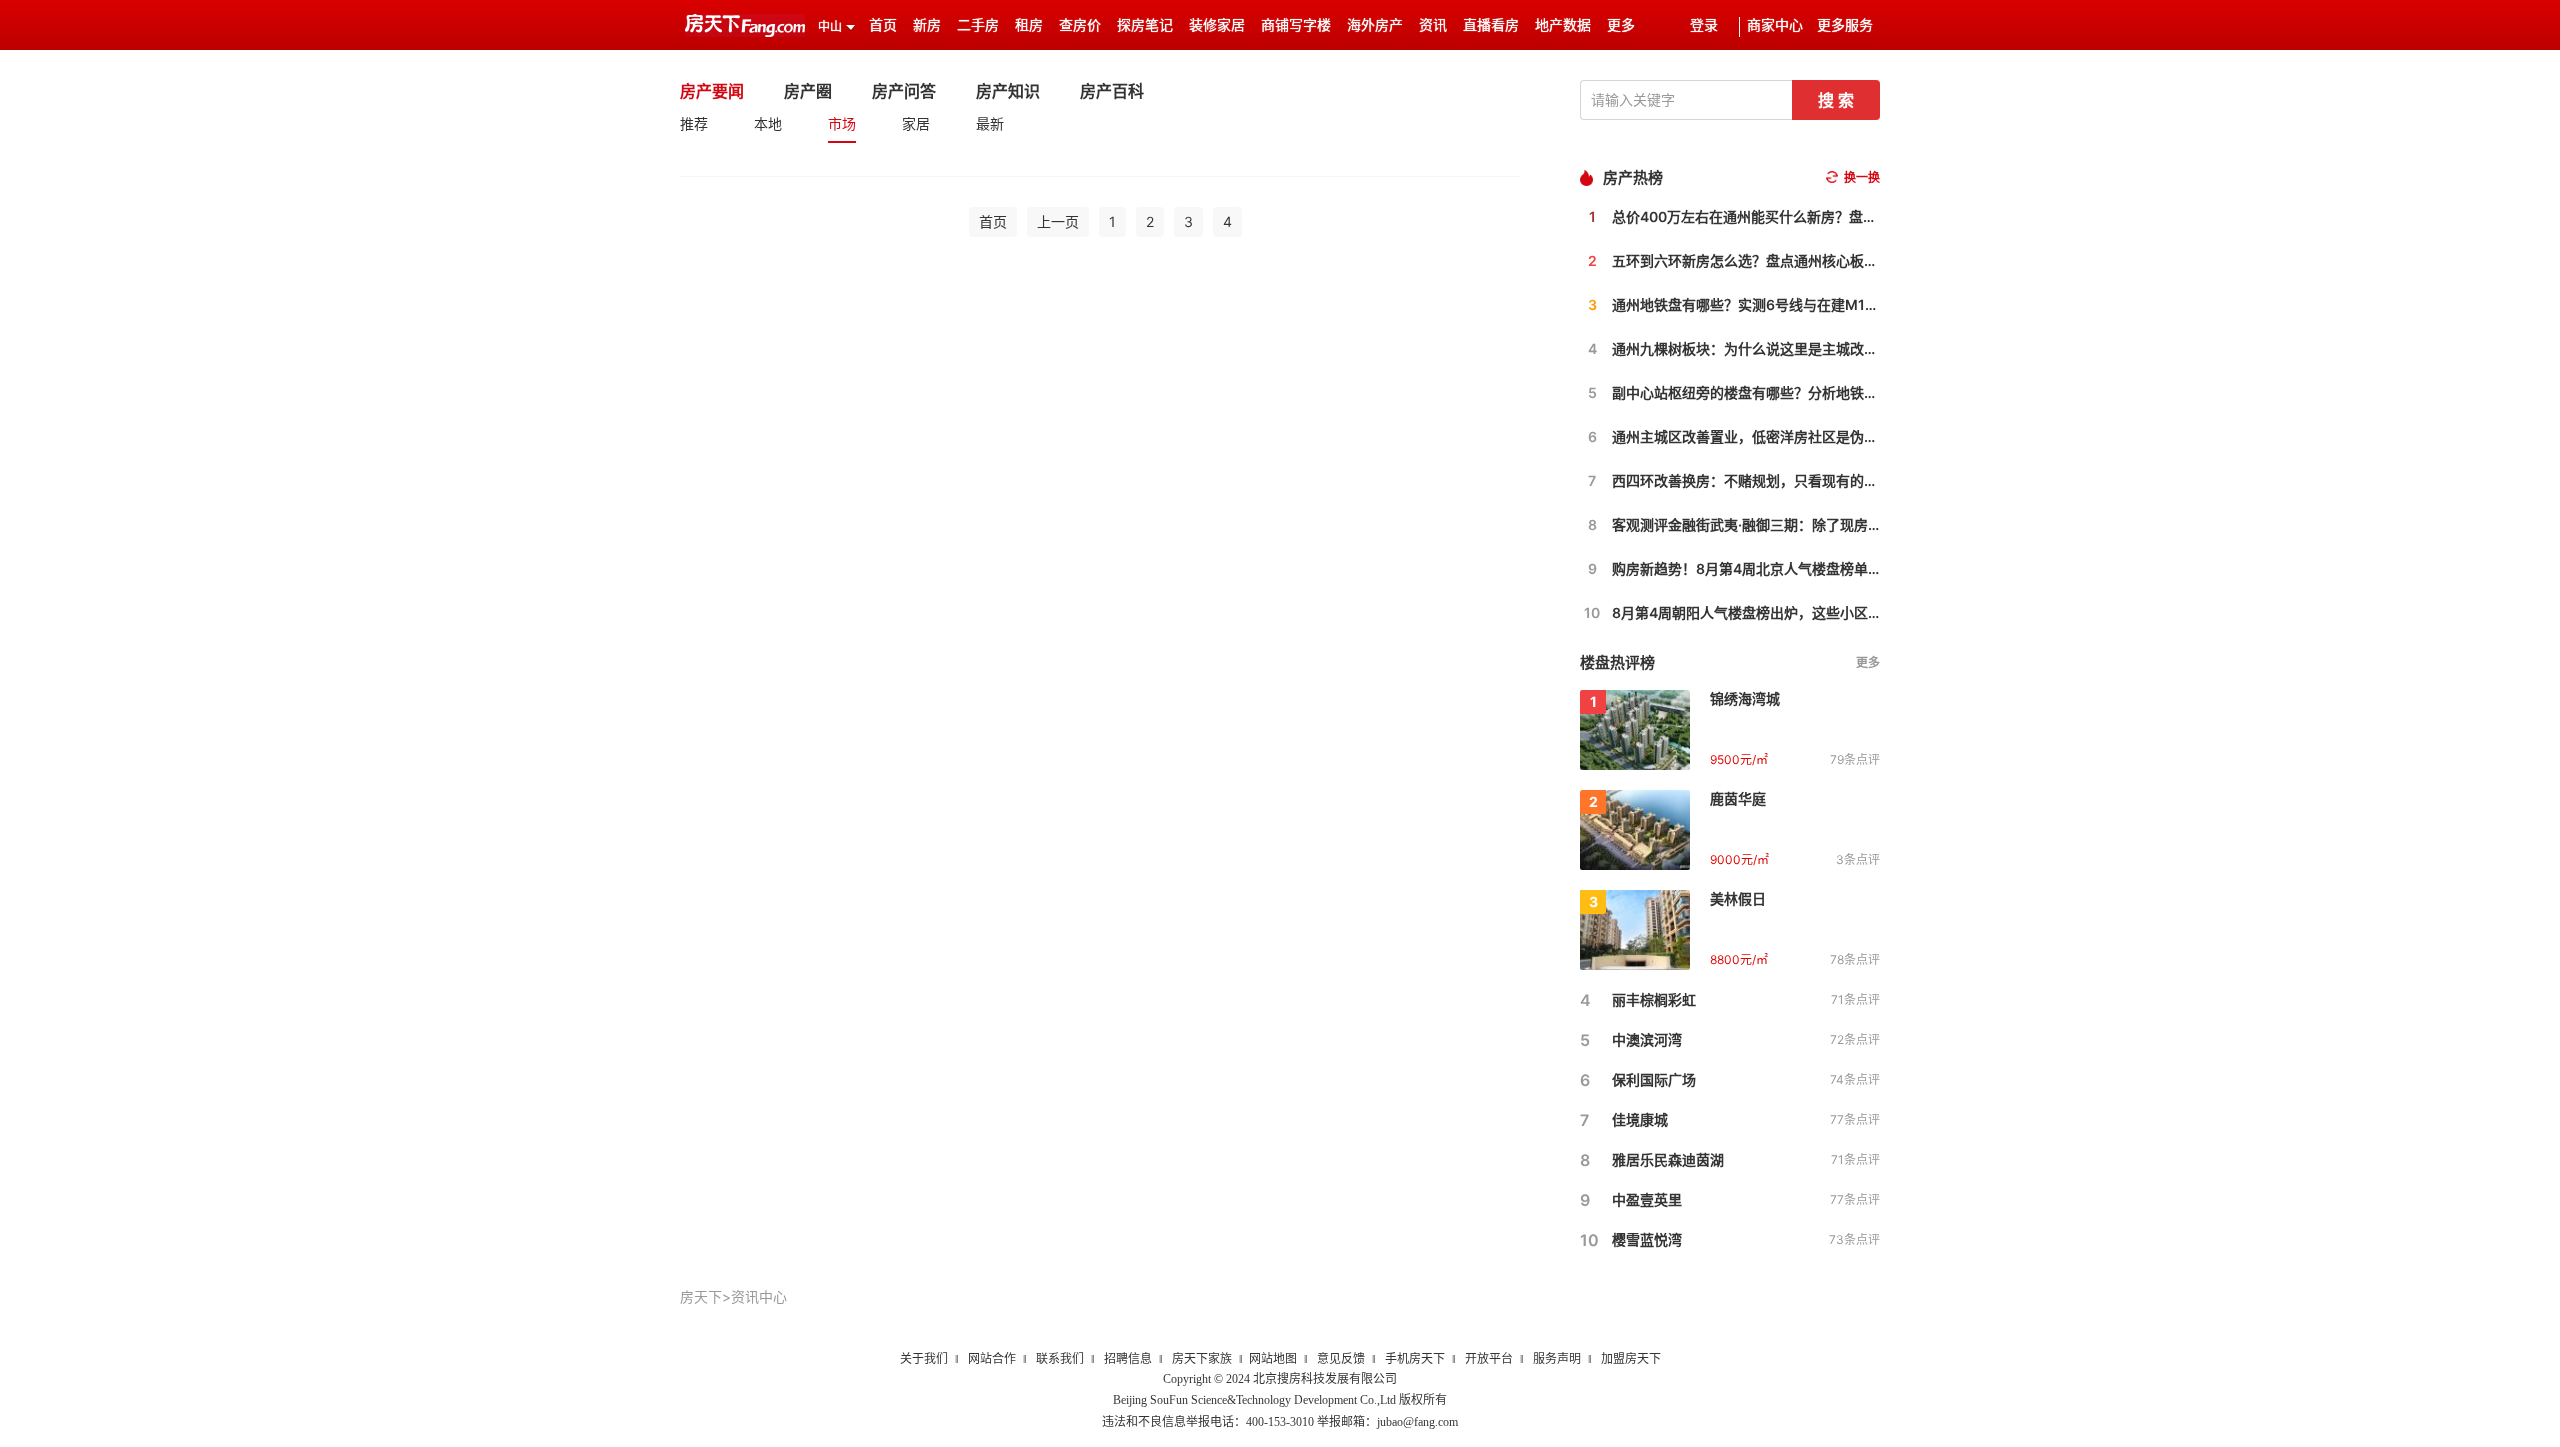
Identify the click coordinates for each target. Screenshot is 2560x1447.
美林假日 (1738, 898)
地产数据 (1563, 25)
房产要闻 (712, 91)
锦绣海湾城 (1745, 698)
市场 (842, 123)
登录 (1704, 25)
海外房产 (1375, 25)
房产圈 (808, 91)
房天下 (701, 1296)
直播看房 (1491, 25)
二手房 (978, 25)
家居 (916, 123)
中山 (830, 27)
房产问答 (904, 91)
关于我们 (924, 1359)
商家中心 (1775, 25)
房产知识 (1008, 91)
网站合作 (992, 1359)
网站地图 (1273, 1359)
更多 (1868, 662)
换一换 (1862, 177)
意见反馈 (1341, 1359)
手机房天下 (1415, 1359)
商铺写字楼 (1296, 25)
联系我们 (1060, 1359)
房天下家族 (1202, 1359)
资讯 (1433, 25)
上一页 (1058, 221)
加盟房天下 (1631, 1359)
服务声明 (1557, 1359)
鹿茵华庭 (1738, 798)
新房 (927, 25)
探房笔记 (1145, 25)
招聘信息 (1128, 1359)
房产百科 (1112, 91)
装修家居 (1217, 25)
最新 (990, 123)
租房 (1029, 25)
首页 (883, 25)
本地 (768, 123)
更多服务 (1845, 25)
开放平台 (1489, 1359)
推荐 (694, 123)
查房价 (1080, 25)
